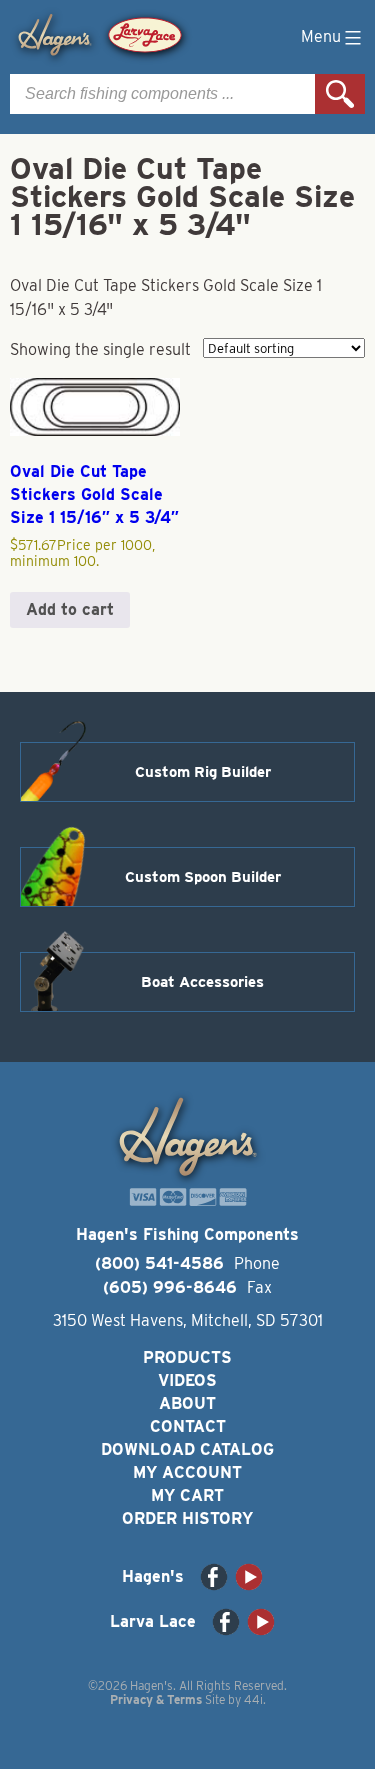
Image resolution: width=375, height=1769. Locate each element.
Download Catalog (187, 1449)
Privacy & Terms (156, 1699)
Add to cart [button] (70, 609)
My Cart (187, 1495)
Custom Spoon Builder (203, 877)
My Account (187, 1472)
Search (340, 94)
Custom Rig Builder (203, 772)
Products (187, 1357)
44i (253, 1699)
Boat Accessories (202, 982)
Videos (187, 1380)
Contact (188, 1426)
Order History (187, 1518)
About (187, 1403)
